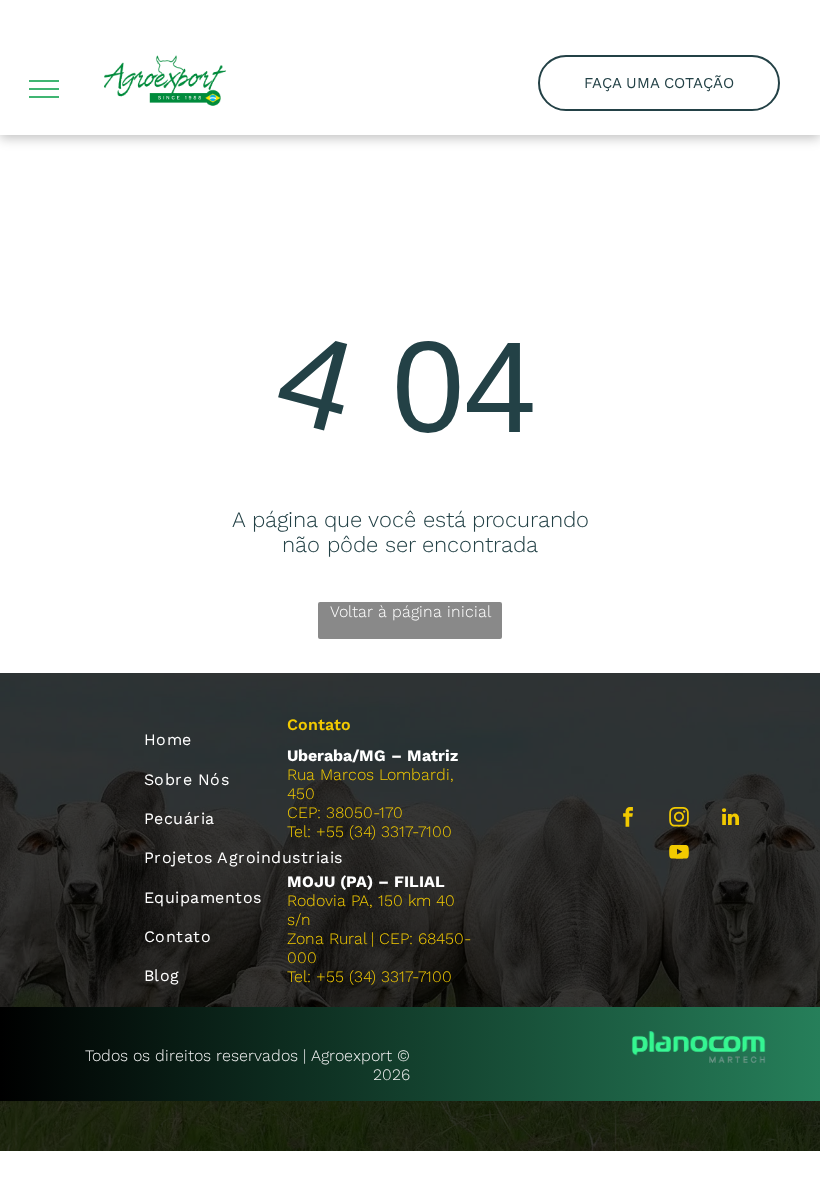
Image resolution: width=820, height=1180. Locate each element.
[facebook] (628, 819)
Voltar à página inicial (410, 611)
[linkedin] (730, 819)
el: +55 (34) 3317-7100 (373, 976)
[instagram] (679, 819)
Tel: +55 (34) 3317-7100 (369, 831)
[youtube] (679, 854)
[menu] (44, 89)
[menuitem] (250, 739)
